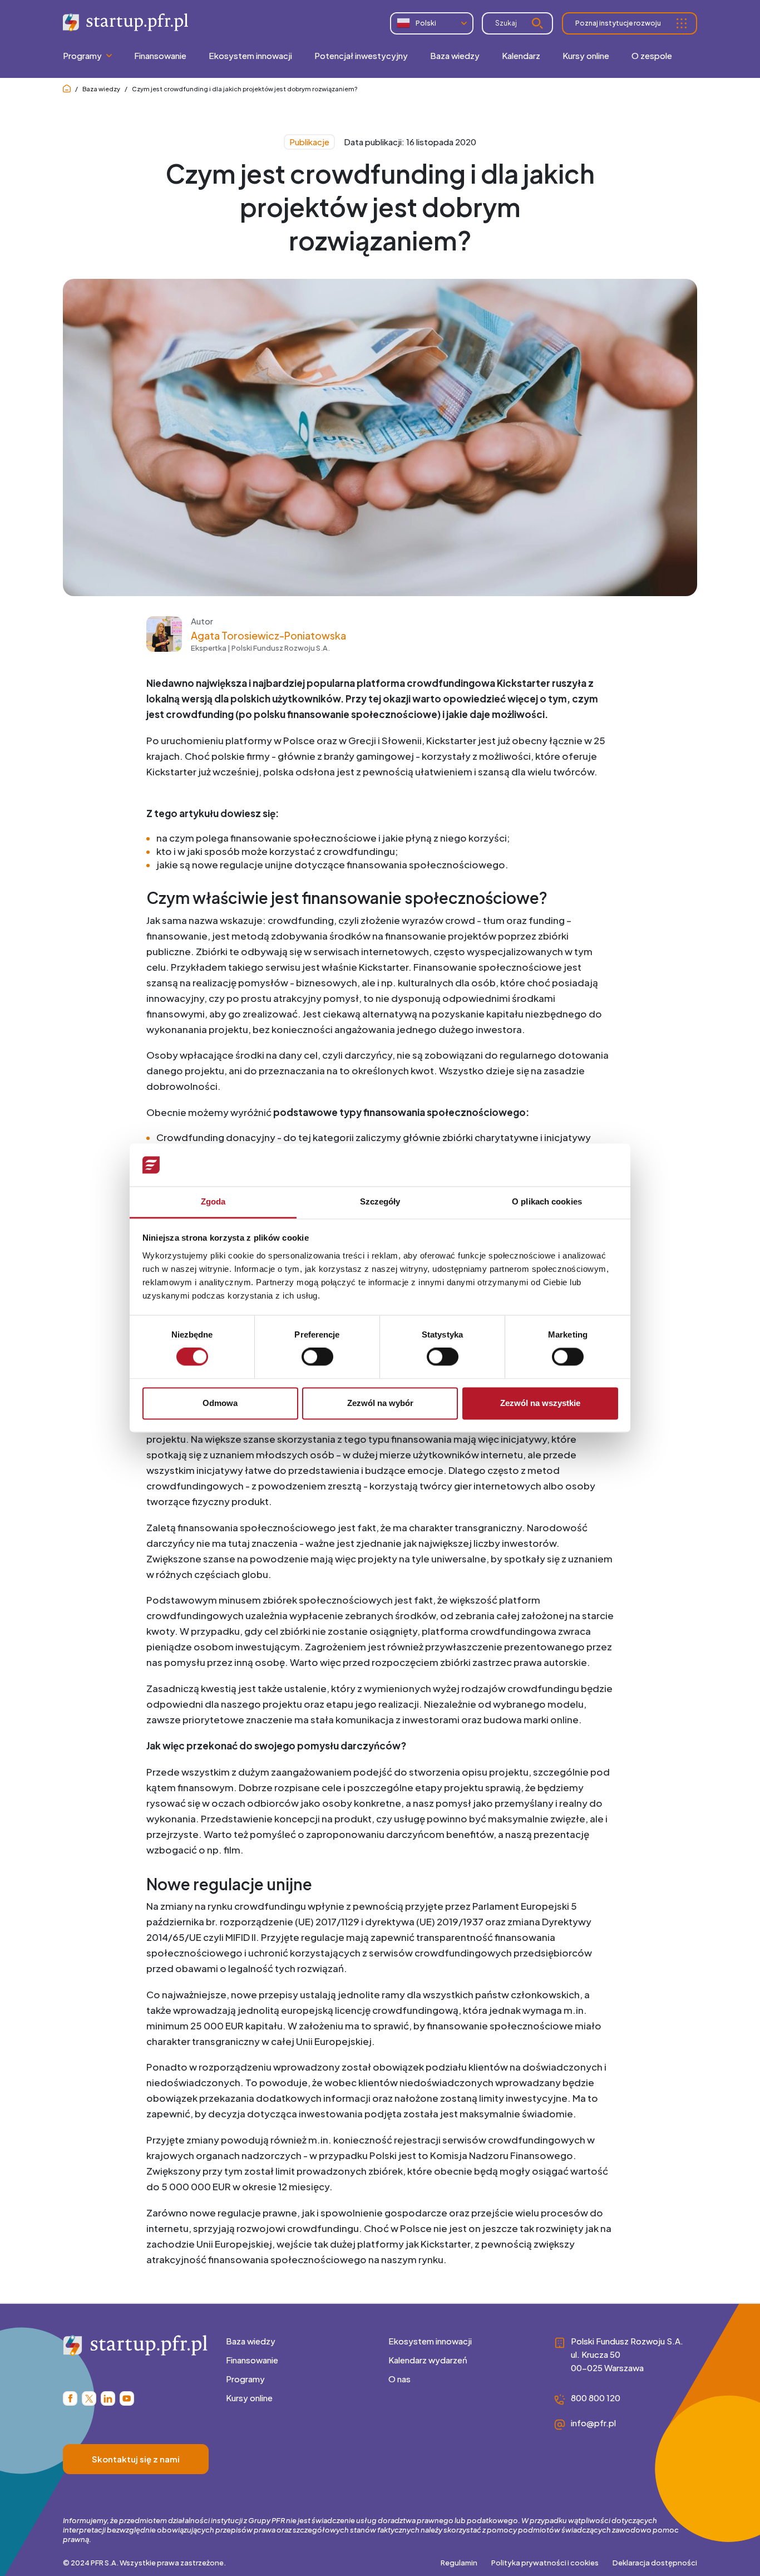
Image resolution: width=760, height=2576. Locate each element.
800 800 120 (596, 2398)
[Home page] (67, 89)
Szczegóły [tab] (380, 1201)
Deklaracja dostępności (655, 2563)
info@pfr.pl (593, 2423)
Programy (245, 2379)
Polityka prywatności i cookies (545, 2563)
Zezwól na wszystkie (540, 1403)
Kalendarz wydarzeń (428, 2360)
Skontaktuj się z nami (136, 2459)
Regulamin (459, 2563)
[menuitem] (160, 56)
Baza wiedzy (101, 89)
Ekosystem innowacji (430, 2341)
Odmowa (220, 1403)
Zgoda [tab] (213, 1201)
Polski (426, 23)
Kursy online (249, 2398)
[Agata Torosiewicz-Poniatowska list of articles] (164, 648)
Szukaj (506, 23)
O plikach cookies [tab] (547, 1201)
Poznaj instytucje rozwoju (618, 23)
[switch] (317, 1357)
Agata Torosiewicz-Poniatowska (268, 635)
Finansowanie (252, 2360)
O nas (399, 2379)
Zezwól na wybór (380, 1403)
